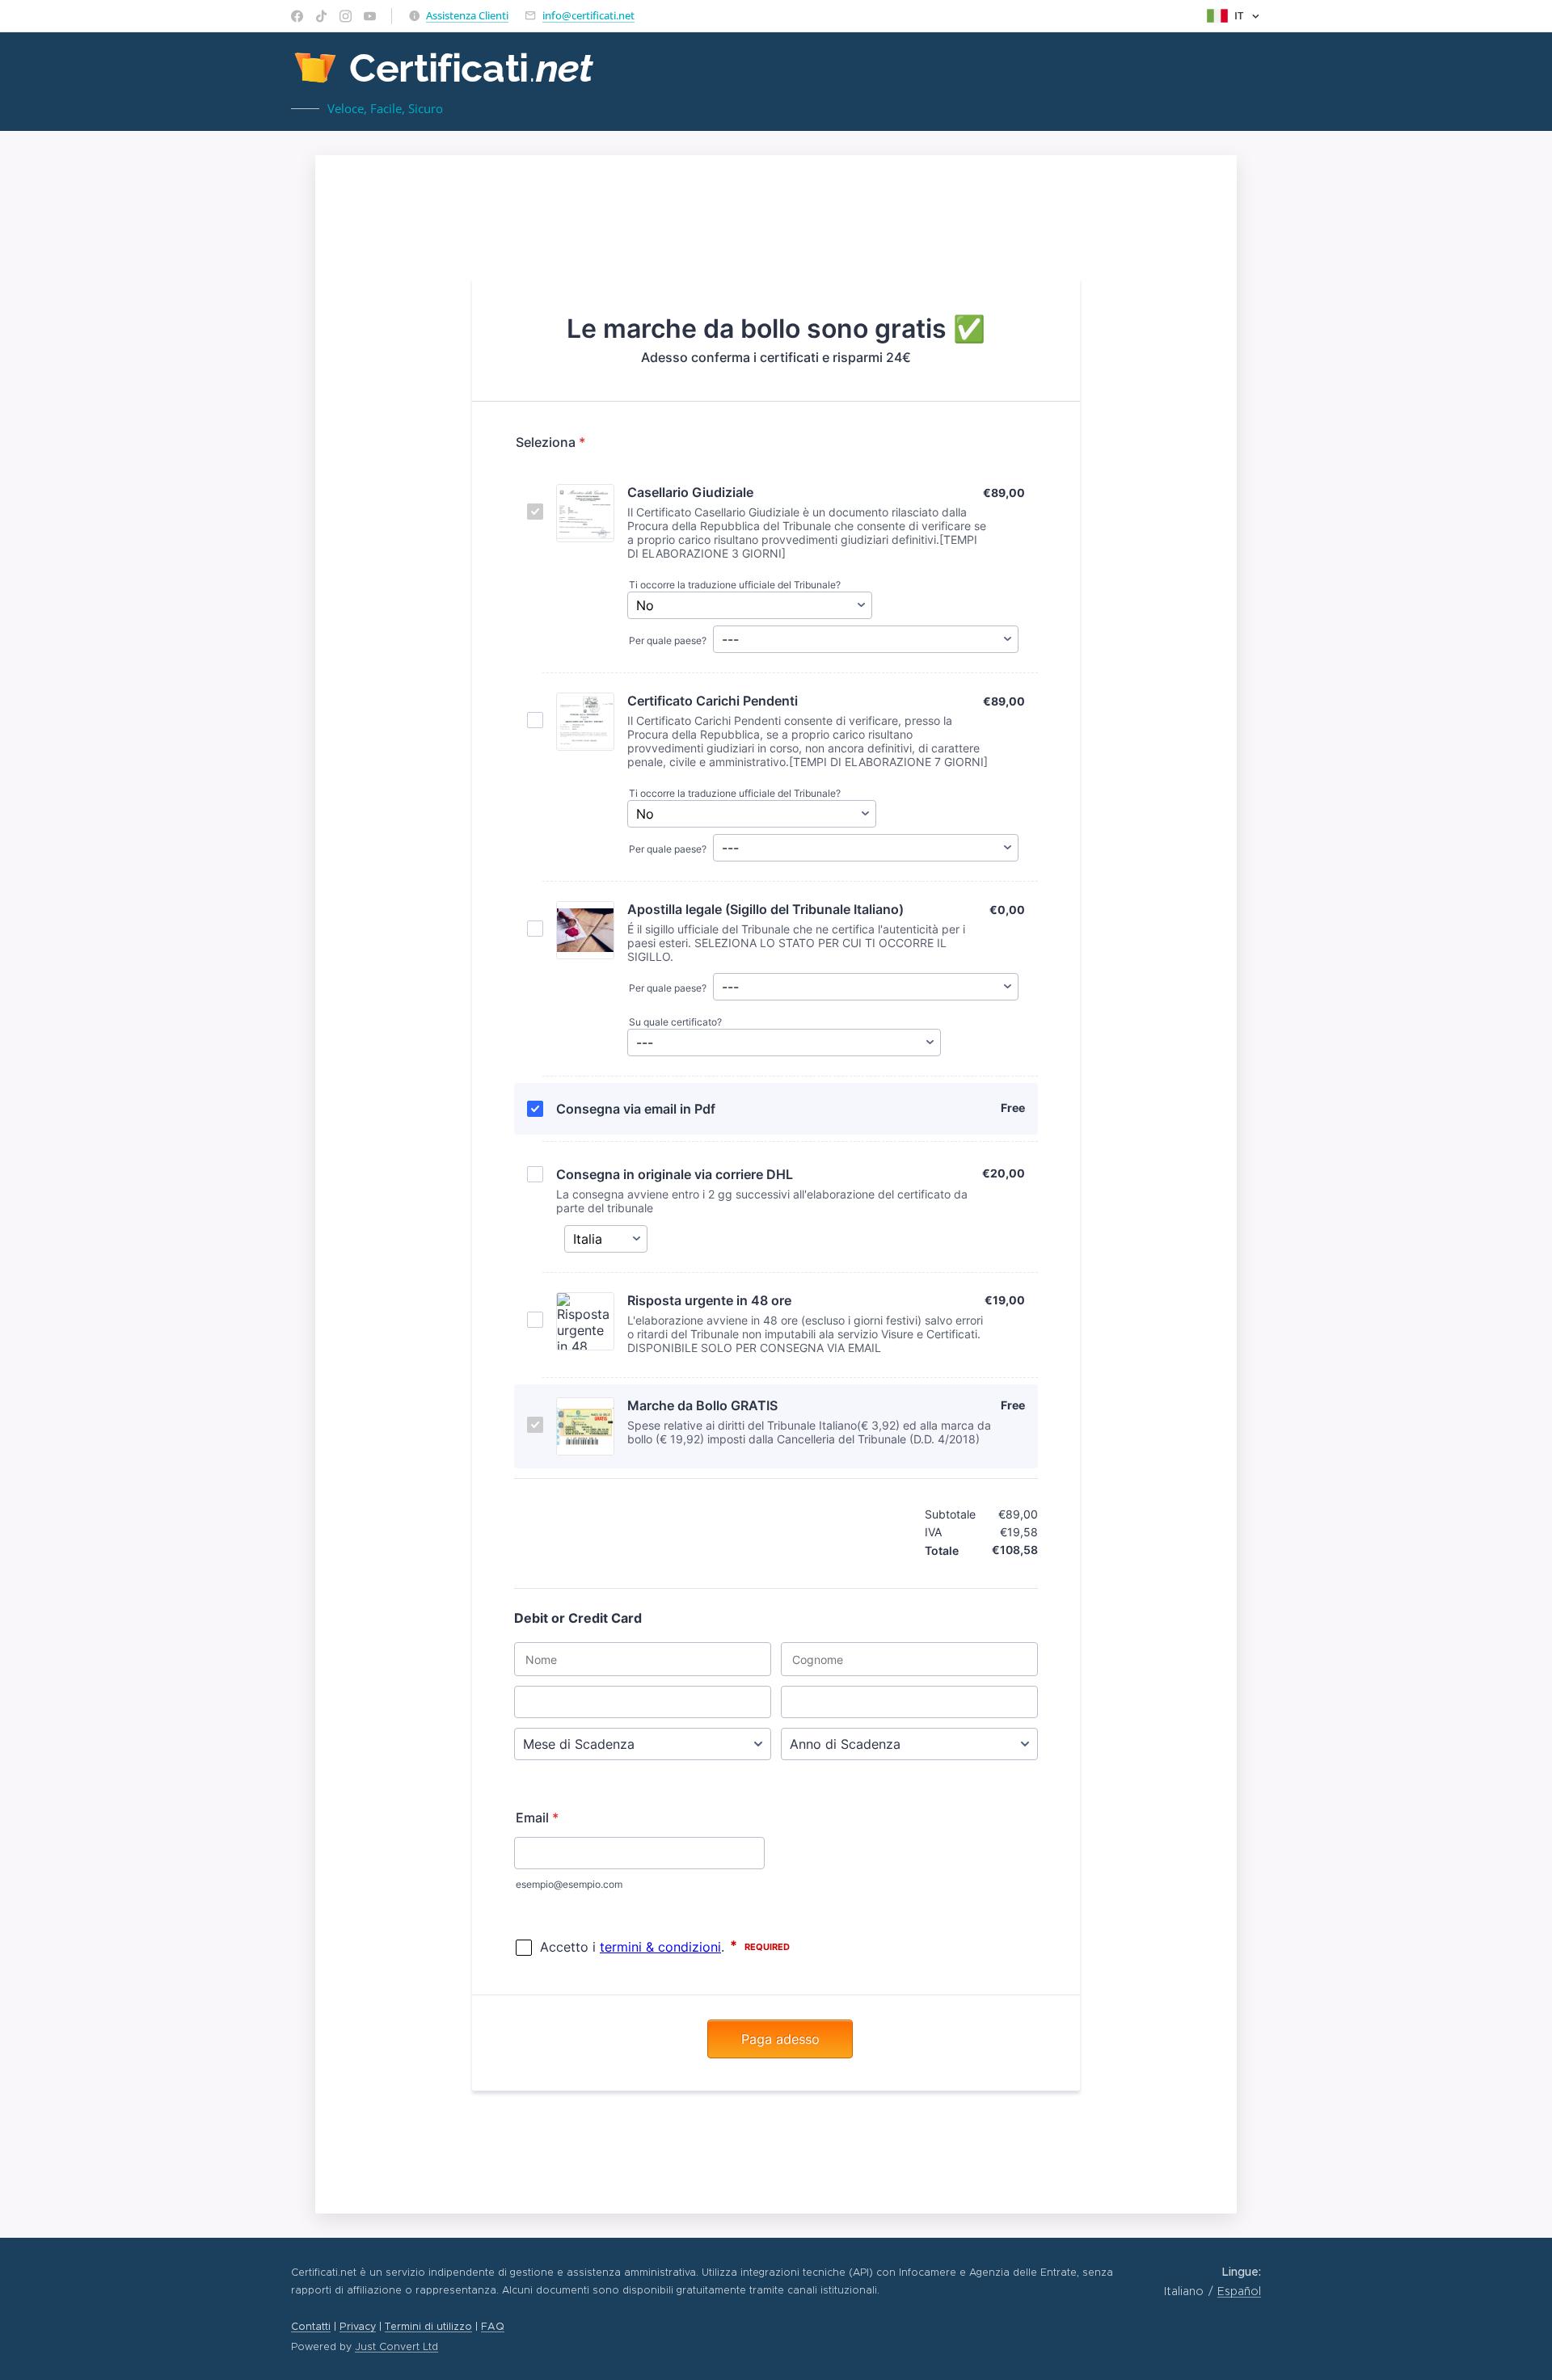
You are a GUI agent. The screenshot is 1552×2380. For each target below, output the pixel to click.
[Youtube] (370, 16)
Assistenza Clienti (467, 15)
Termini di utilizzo (428, 2326)
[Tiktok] (321, 16)
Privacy (358, 2326)
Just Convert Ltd (396, 2346)
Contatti (311, 2326)
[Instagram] (346, 16)
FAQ (493, 2326)
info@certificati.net (588, 15)
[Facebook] (297, 16)
